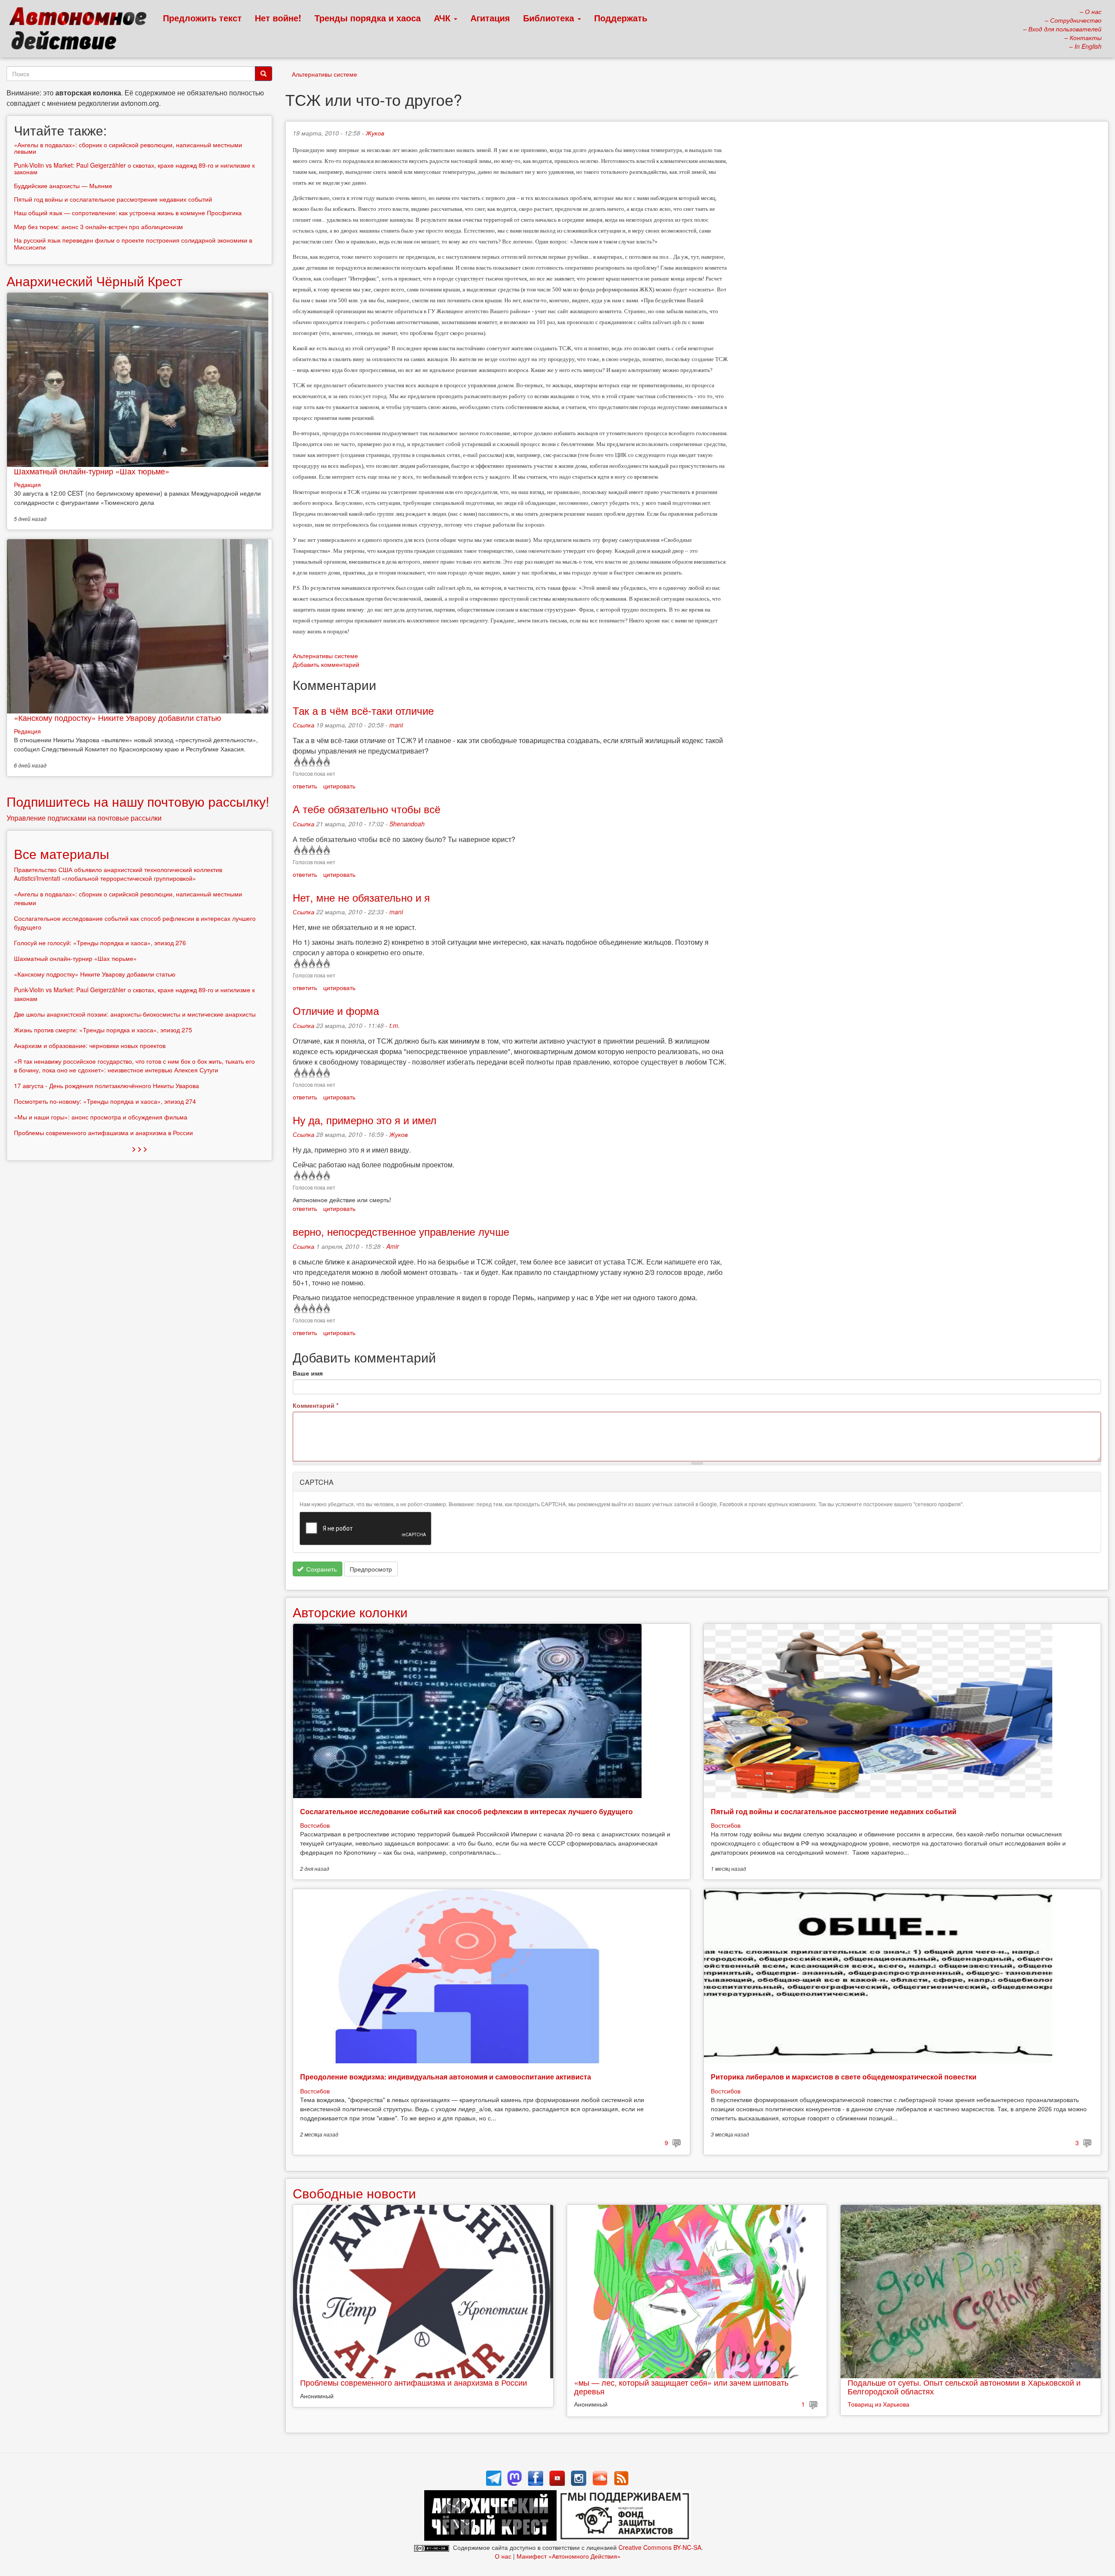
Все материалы (62, 854)
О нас (503, 2556)
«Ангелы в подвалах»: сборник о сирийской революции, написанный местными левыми (128, 148)
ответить (305, 786)
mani (396, 725)
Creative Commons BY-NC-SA (660, 2547)
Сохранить (321, 1569)
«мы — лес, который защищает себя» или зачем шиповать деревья (681, 2387)
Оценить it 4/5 (319, 762)
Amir (393, 1246)
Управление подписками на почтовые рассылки (84, 818)
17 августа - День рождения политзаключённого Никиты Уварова (106, 1085)
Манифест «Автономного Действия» (569, 2556)
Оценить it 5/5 (326, 762)
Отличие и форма (336, 1010)
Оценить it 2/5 (304, 762)
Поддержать (621, 18)
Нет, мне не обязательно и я (361, 897)
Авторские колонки (350, 1612)
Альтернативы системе (324, 74)
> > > (140, 1148)
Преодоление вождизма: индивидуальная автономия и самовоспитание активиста (446, 2077)
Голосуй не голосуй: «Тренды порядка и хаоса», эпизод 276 (100, 943)
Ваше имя (308, 1373)
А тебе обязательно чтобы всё (367, 809)
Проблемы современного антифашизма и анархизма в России (414, 2382)
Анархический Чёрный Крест (95, 281)
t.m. (395, 1025)
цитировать (339, 786)
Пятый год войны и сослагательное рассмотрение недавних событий (834, 1811)
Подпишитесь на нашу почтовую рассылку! (138, 801)
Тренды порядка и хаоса (368, 18)
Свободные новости (354, 2193)
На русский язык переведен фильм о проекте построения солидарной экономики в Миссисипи (133, 243)
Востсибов (315, 1825)
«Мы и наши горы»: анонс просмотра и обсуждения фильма (101, 1117)
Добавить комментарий (326, 664)
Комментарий (316, 1405)
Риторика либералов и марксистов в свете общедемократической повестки (844, 2077)
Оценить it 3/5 (311, 762)
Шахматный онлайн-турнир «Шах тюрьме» (92, 471)
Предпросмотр (371, 1569)
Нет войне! (278, 18)
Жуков (375, 133)
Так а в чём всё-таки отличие (363, 710)
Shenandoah (407, 824)
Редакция (27, 484)
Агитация (490, 18)
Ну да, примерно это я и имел (365, 1120)
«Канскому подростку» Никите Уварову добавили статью (118, 717)
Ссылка (304, 725)
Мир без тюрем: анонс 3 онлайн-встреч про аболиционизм (99, 226)
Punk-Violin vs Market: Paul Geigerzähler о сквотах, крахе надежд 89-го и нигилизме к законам (134, 168)
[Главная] (82, 30)
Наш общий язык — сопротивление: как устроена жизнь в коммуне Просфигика (128, 213)
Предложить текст (202, 18)
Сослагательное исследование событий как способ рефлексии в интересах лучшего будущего (466, 1811)
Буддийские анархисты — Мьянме (63, 186)
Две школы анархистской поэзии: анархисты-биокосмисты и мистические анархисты (135, 1014)
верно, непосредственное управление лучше (401, 1231)
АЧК (443, 18)
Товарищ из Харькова (878, 2404)
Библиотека (550, 18)
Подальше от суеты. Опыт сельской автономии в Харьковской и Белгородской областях (964, 2387)
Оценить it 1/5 (296, 762)
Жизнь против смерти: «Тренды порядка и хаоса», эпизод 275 (103, 1030)
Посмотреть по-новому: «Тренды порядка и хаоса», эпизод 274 (105, 1101)
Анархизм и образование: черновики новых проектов (90, 1045)
